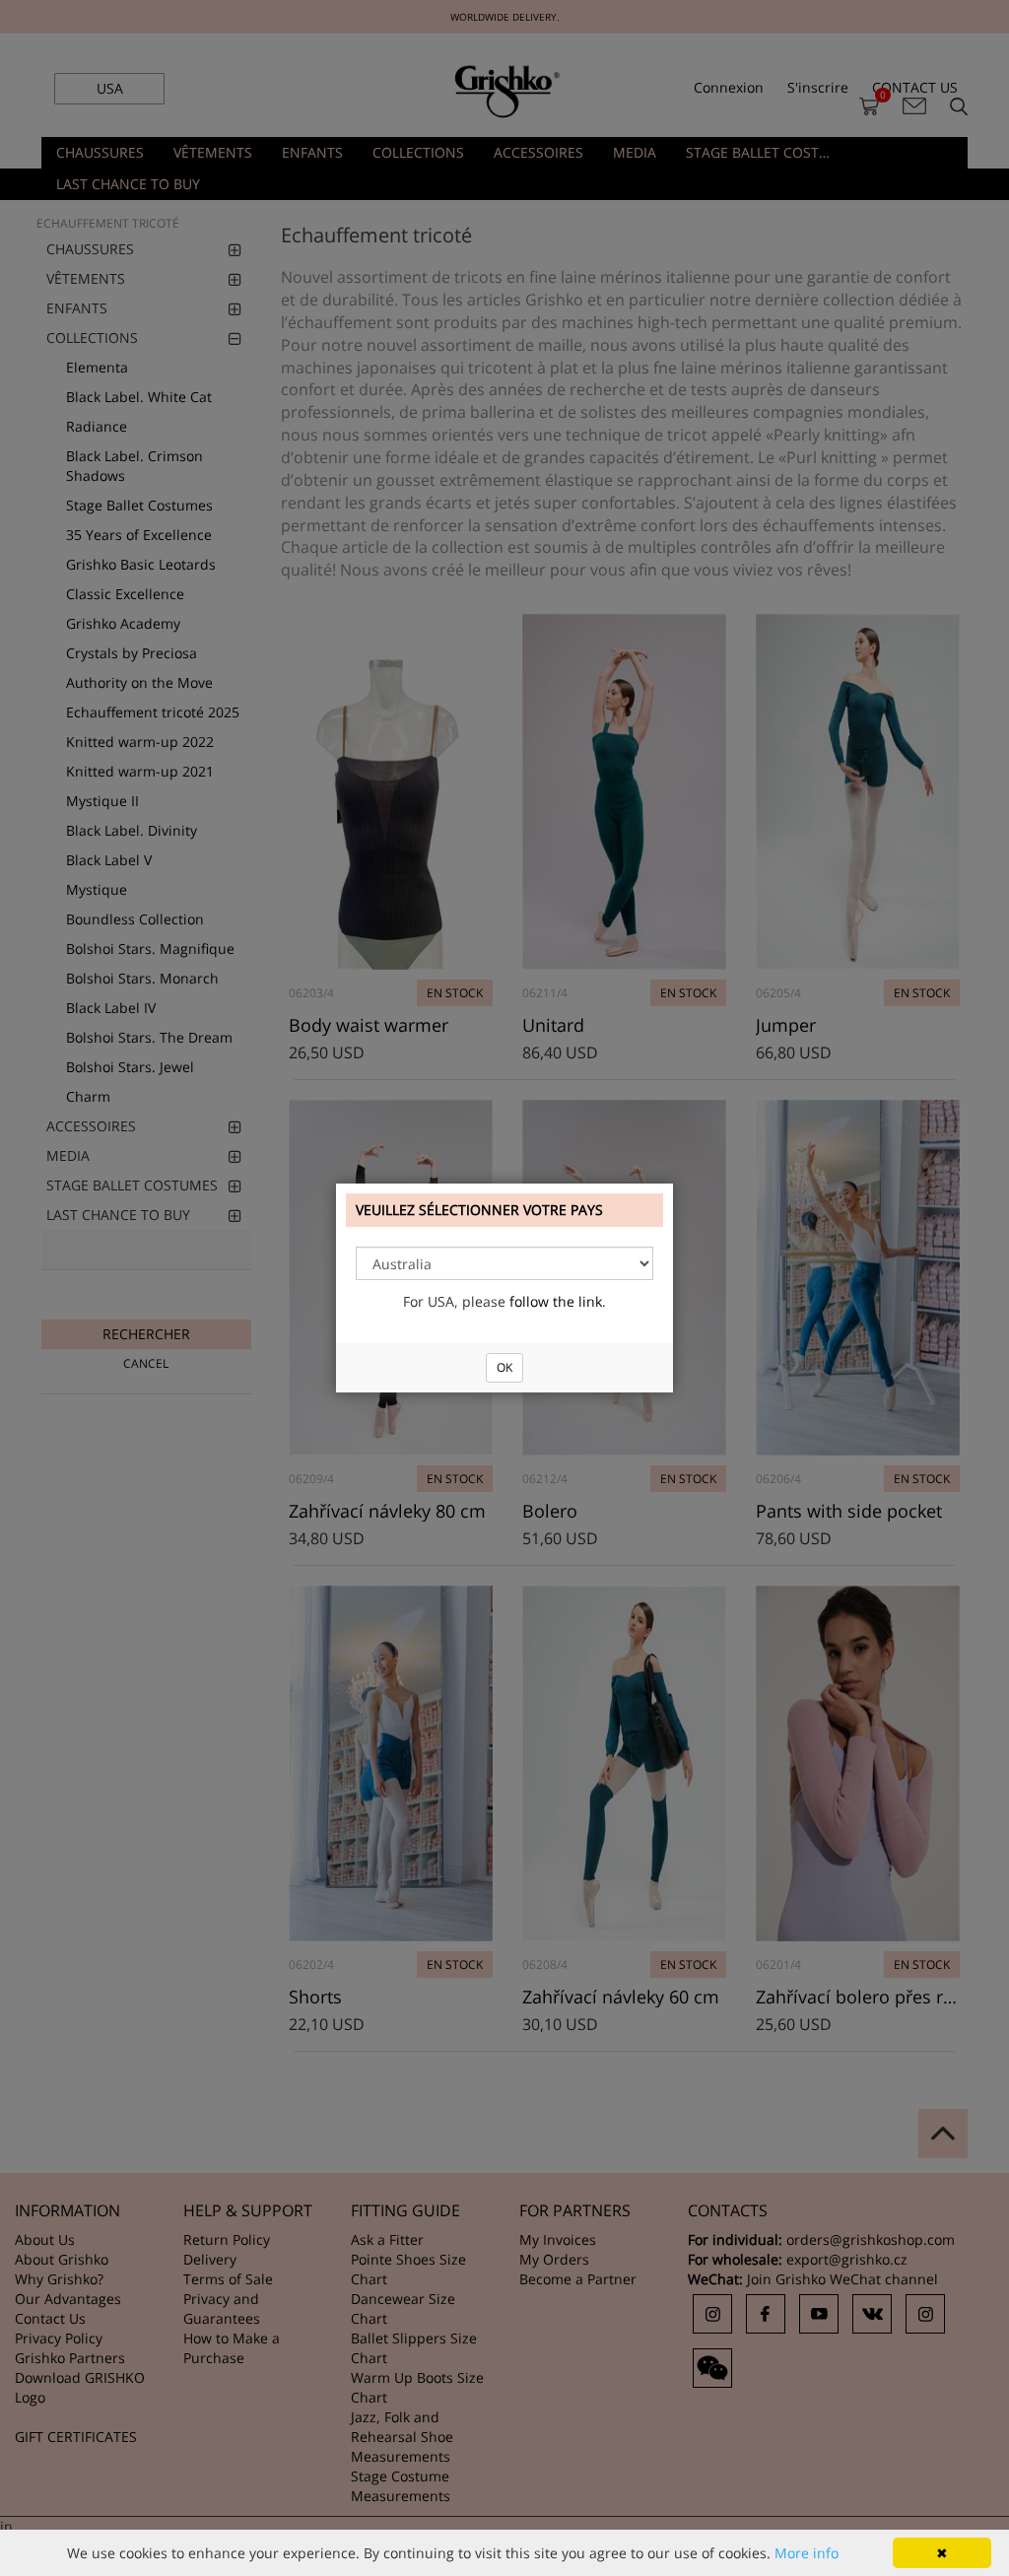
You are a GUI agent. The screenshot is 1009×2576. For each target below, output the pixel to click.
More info (807, 2553)
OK (504, 1367)
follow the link (556, 1301)
